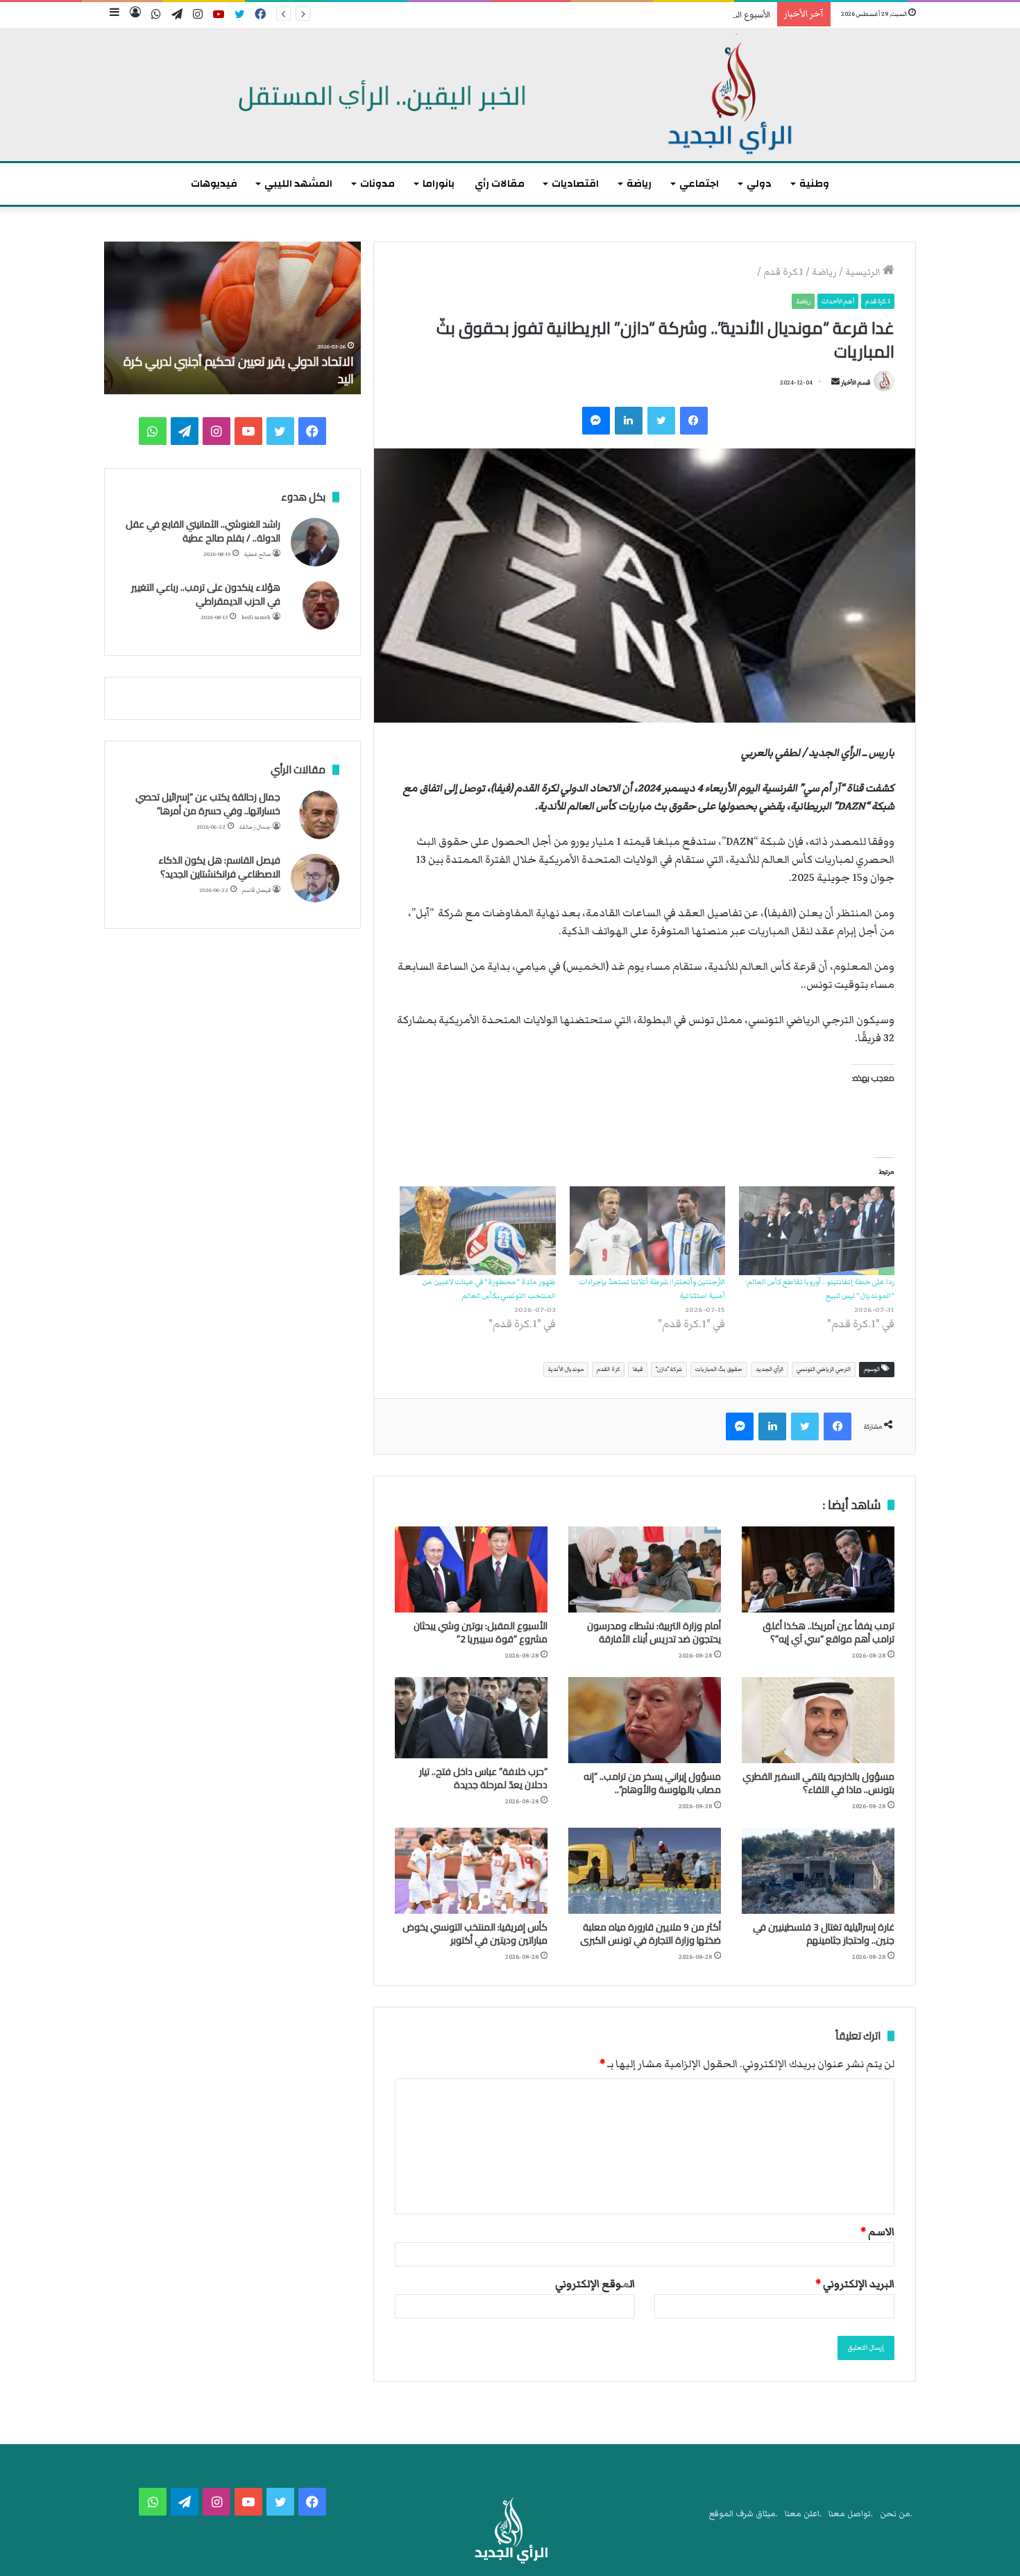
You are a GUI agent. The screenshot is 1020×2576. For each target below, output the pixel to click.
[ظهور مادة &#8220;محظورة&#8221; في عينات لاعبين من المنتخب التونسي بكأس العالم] (477, 1231)
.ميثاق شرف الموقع (743, 2514)
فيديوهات (214, 184)
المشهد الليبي (298, 184)
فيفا (638, 1369)
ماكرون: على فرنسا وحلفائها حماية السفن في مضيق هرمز (242, 370)
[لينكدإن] (629, 421)
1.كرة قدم (783, 272)
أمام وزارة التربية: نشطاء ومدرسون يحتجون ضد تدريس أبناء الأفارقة (654, 1632)
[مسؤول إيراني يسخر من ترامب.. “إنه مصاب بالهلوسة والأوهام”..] (645, 1720)
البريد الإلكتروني (855, 2284)
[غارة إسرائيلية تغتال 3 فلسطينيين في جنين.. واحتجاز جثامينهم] (818, 1871)
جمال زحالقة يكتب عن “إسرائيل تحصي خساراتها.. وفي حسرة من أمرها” (208, 804)
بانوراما (439, 184)
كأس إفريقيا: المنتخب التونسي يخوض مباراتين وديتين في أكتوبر (475, 1934)
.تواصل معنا (851, 2514)
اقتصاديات (575, 184)
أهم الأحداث (838, 301)
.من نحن (896, 2514)
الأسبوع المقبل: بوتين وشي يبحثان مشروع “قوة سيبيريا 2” (668, 15)
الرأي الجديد (770, 1369)
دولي (759, 184)
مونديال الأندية (566, 1369)
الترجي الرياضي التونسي (824, 1369)
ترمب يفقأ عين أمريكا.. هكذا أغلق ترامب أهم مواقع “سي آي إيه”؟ (828, 1632)
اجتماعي (699, 184)
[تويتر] (661, 421)
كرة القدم (608, 1369)
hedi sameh (256, 617)
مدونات (377, 184)
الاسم (877, 2232)
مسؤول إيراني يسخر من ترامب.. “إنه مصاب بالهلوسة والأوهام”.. (652, 1783)
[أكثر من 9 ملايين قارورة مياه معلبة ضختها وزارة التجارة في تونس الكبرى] (645, 1871)
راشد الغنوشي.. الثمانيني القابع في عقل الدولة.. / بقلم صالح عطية (203, 531)
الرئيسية (864, 272)
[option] (232, 318)
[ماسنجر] (596, 421)
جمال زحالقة (255, 827)
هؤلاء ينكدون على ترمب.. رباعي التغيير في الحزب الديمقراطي (206, 594)
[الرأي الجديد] (510, 95)
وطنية (814, 184)
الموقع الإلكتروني (595, 2284)
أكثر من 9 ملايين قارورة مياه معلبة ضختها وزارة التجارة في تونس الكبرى (651, 1934)
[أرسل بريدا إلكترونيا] (835, 382)
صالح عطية (257, 554)
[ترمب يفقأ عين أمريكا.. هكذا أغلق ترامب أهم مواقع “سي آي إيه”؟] (818, 1569)
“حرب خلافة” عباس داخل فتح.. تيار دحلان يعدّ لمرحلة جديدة (483, 1778)
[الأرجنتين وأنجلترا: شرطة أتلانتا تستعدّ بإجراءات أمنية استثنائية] (647, 1231)
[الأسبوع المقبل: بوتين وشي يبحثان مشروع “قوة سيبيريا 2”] (471, 1569)
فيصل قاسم (256, 890)
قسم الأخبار (856, 382)
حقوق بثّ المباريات (719, 1369)
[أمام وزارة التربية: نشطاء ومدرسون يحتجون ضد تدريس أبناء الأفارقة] (645, 1569)
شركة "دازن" (669, 1369)
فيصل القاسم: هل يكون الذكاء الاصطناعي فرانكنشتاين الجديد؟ (219, 867)
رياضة (639, 184)
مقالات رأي (500, 184)
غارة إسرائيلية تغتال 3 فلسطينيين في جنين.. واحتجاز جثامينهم (824, 1934)
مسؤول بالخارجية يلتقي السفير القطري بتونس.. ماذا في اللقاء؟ (818, 1783)
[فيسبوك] (694, 421)
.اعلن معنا (803, 2514)
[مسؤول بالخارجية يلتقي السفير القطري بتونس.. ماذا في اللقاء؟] (818, 1720)
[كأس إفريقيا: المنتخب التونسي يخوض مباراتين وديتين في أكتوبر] (471, 1871)
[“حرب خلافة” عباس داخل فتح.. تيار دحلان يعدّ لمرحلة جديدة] (471, 1718)
